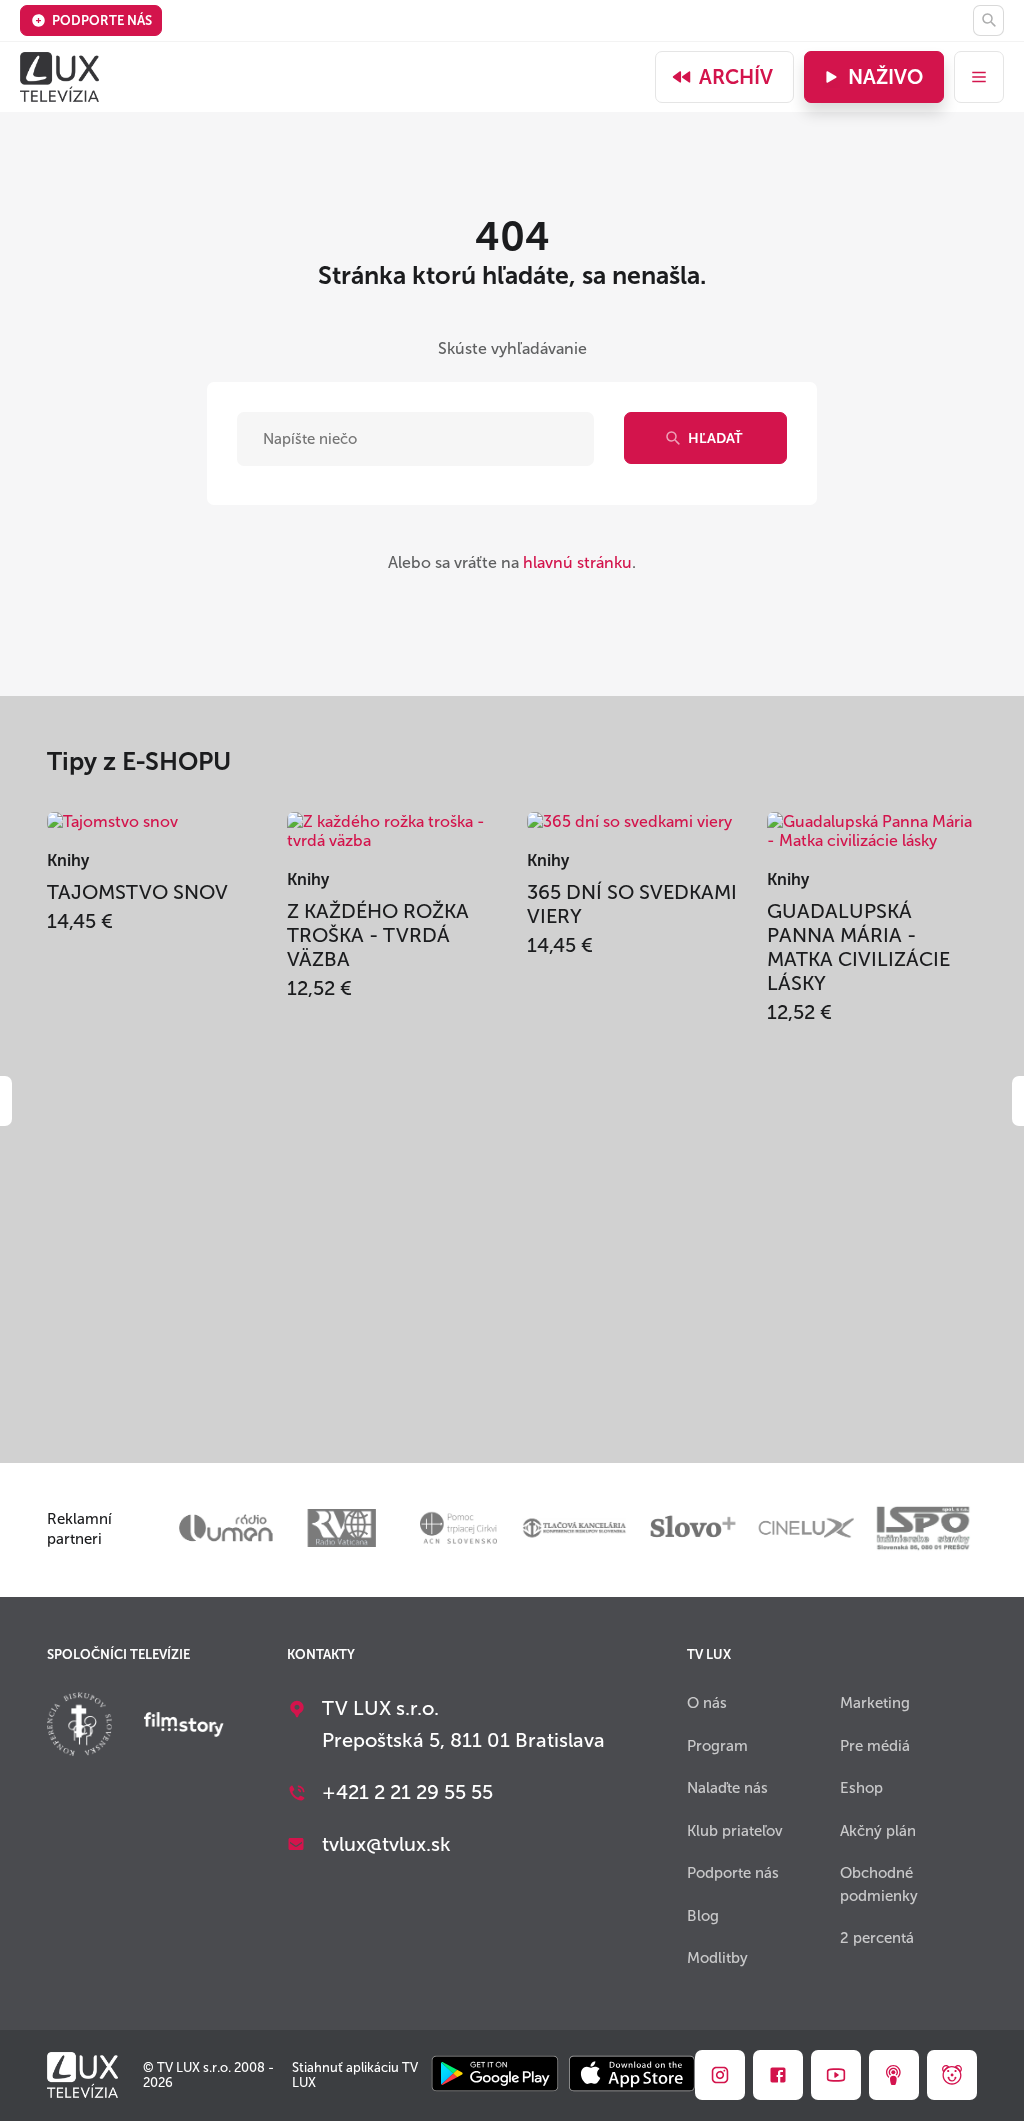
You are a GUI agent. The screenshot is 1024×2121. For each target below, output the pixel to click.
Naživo (885, 77)
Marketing (875, 1703)
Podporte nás (102, 20)
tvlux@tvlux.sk (386, 1844)
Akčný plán (878, 1831)
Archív (736, 77)
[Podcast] (894, 2075)
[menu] (979, 77)
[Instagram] (720, 2075)
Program (717, 1746)
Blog (703, 1916)
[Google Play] (494, 2075)
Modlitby (717, 1958)
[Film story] (184, 1726)
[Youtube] (836, 2075)
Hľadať (715, 438)
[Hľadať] (988, 20)
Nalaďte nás (727, 1788)
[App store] (632, 2075)
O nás (707, 1703)
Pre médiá (875, 1746)
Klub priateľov (735, 1831)
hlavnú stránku (577, 562)
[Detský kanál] (952, 2075)
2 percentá (877, 1938)
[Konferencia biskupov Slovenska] (79, 1726)
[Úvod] (59, 77)
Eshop (861, 1788)
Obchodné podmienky (879, 1884)
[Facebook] (778, 2075)
